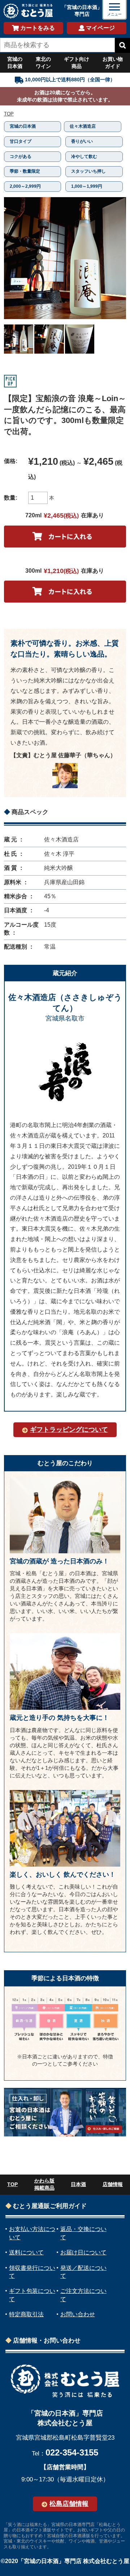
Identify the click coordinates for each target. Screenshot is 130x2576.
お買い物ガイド (113, 63)
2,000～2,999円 (25, 186)
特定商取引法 (26, 2314)
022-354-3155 (72, 2452)
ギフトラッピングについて (69, 1430)
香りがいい (82, 141)
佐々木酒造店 (83, 126)
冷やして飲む (84, 156)
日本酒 (78, 2184)
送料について (26, 2252)
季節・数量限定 (25, 171)
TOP (9, 114)
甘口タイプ (21, 141)
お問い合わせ (78, 2314)
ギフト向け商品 (77, 63)
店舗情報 (113, 2184)
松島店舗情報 (69, 2504)
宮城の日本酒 (15, 63)
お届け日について (83, 2252)
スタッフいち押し (88, 171)
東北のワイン (43, 63)
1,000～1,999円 (87, 186)
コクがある (21, 156)
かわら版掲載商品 (44, 2184)
